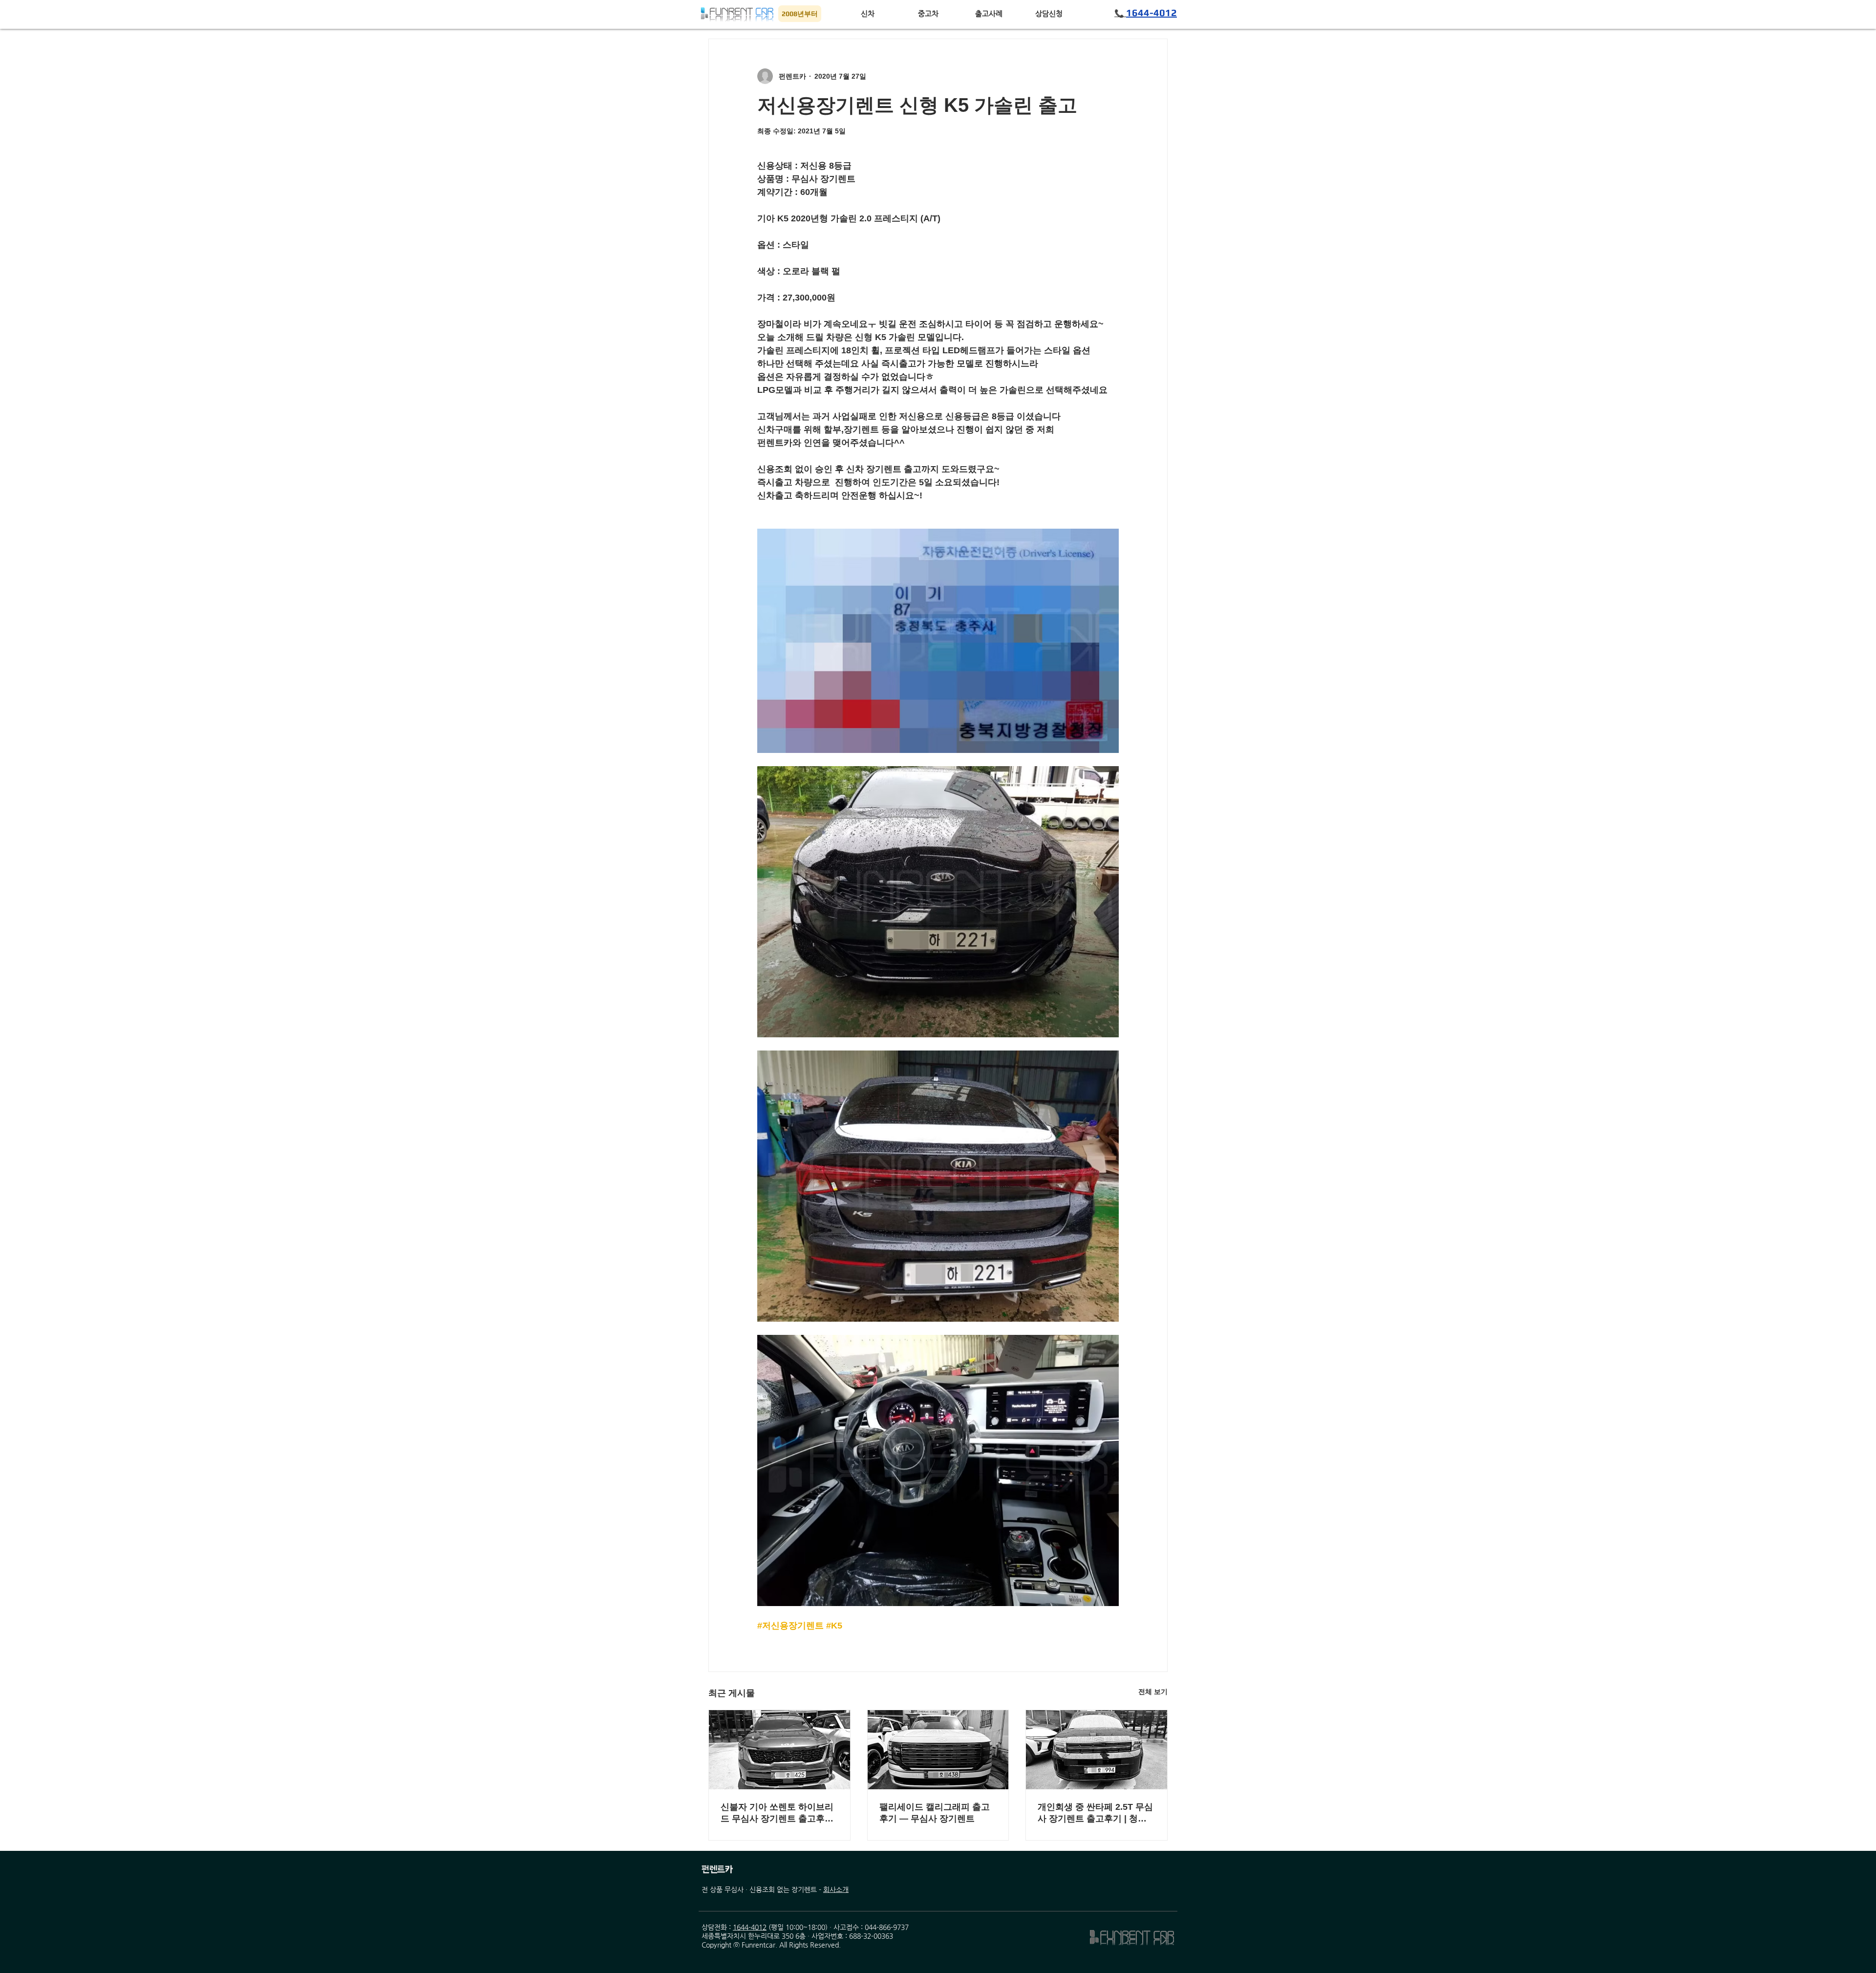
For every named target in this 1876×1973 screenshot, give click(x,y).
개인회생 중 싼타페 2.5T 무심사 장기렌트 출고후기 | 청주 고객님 (1095, 1813)
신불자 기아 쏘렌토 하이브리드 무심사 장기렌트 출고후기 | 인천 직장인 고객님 (777, 1813)
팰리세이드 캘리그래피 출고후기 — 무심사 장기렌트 (935, 1813)
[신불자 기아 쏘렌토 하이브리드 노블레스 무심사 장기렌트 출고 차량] (779, 1750)
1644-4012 (750, 1927)
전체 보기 (1153, 1692)
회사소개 (836, 1889)
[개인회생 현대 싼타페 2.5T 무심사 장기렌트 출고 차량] (1097, 1750)
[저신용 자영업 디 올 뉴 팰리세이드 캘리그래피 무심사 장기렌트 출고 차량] (938, 1750)
